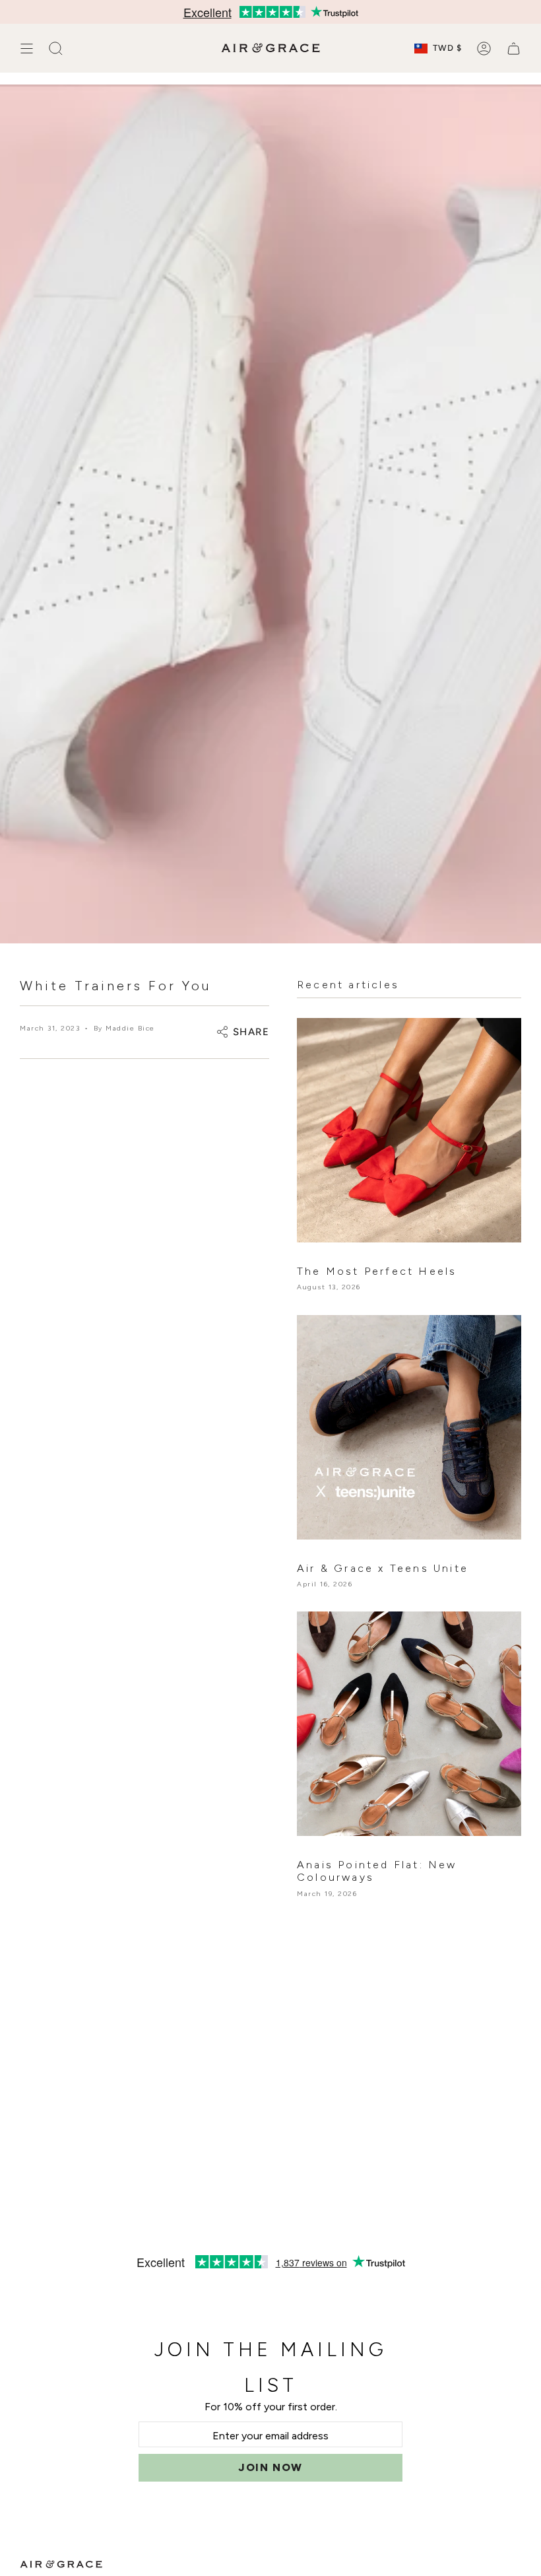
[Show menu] (26, 48)
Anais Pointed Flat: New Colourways (377, 1871)
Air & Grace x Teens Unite (383, 1568)
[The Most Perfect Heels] (409, 1130)
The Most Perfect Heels (377, 1271)
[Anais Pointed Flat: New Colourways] (409, 1724)
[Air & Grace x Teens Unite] (409, 1427)
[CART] (514, 48)
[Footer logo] (61, 2564)
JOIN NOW (270, 2467)
